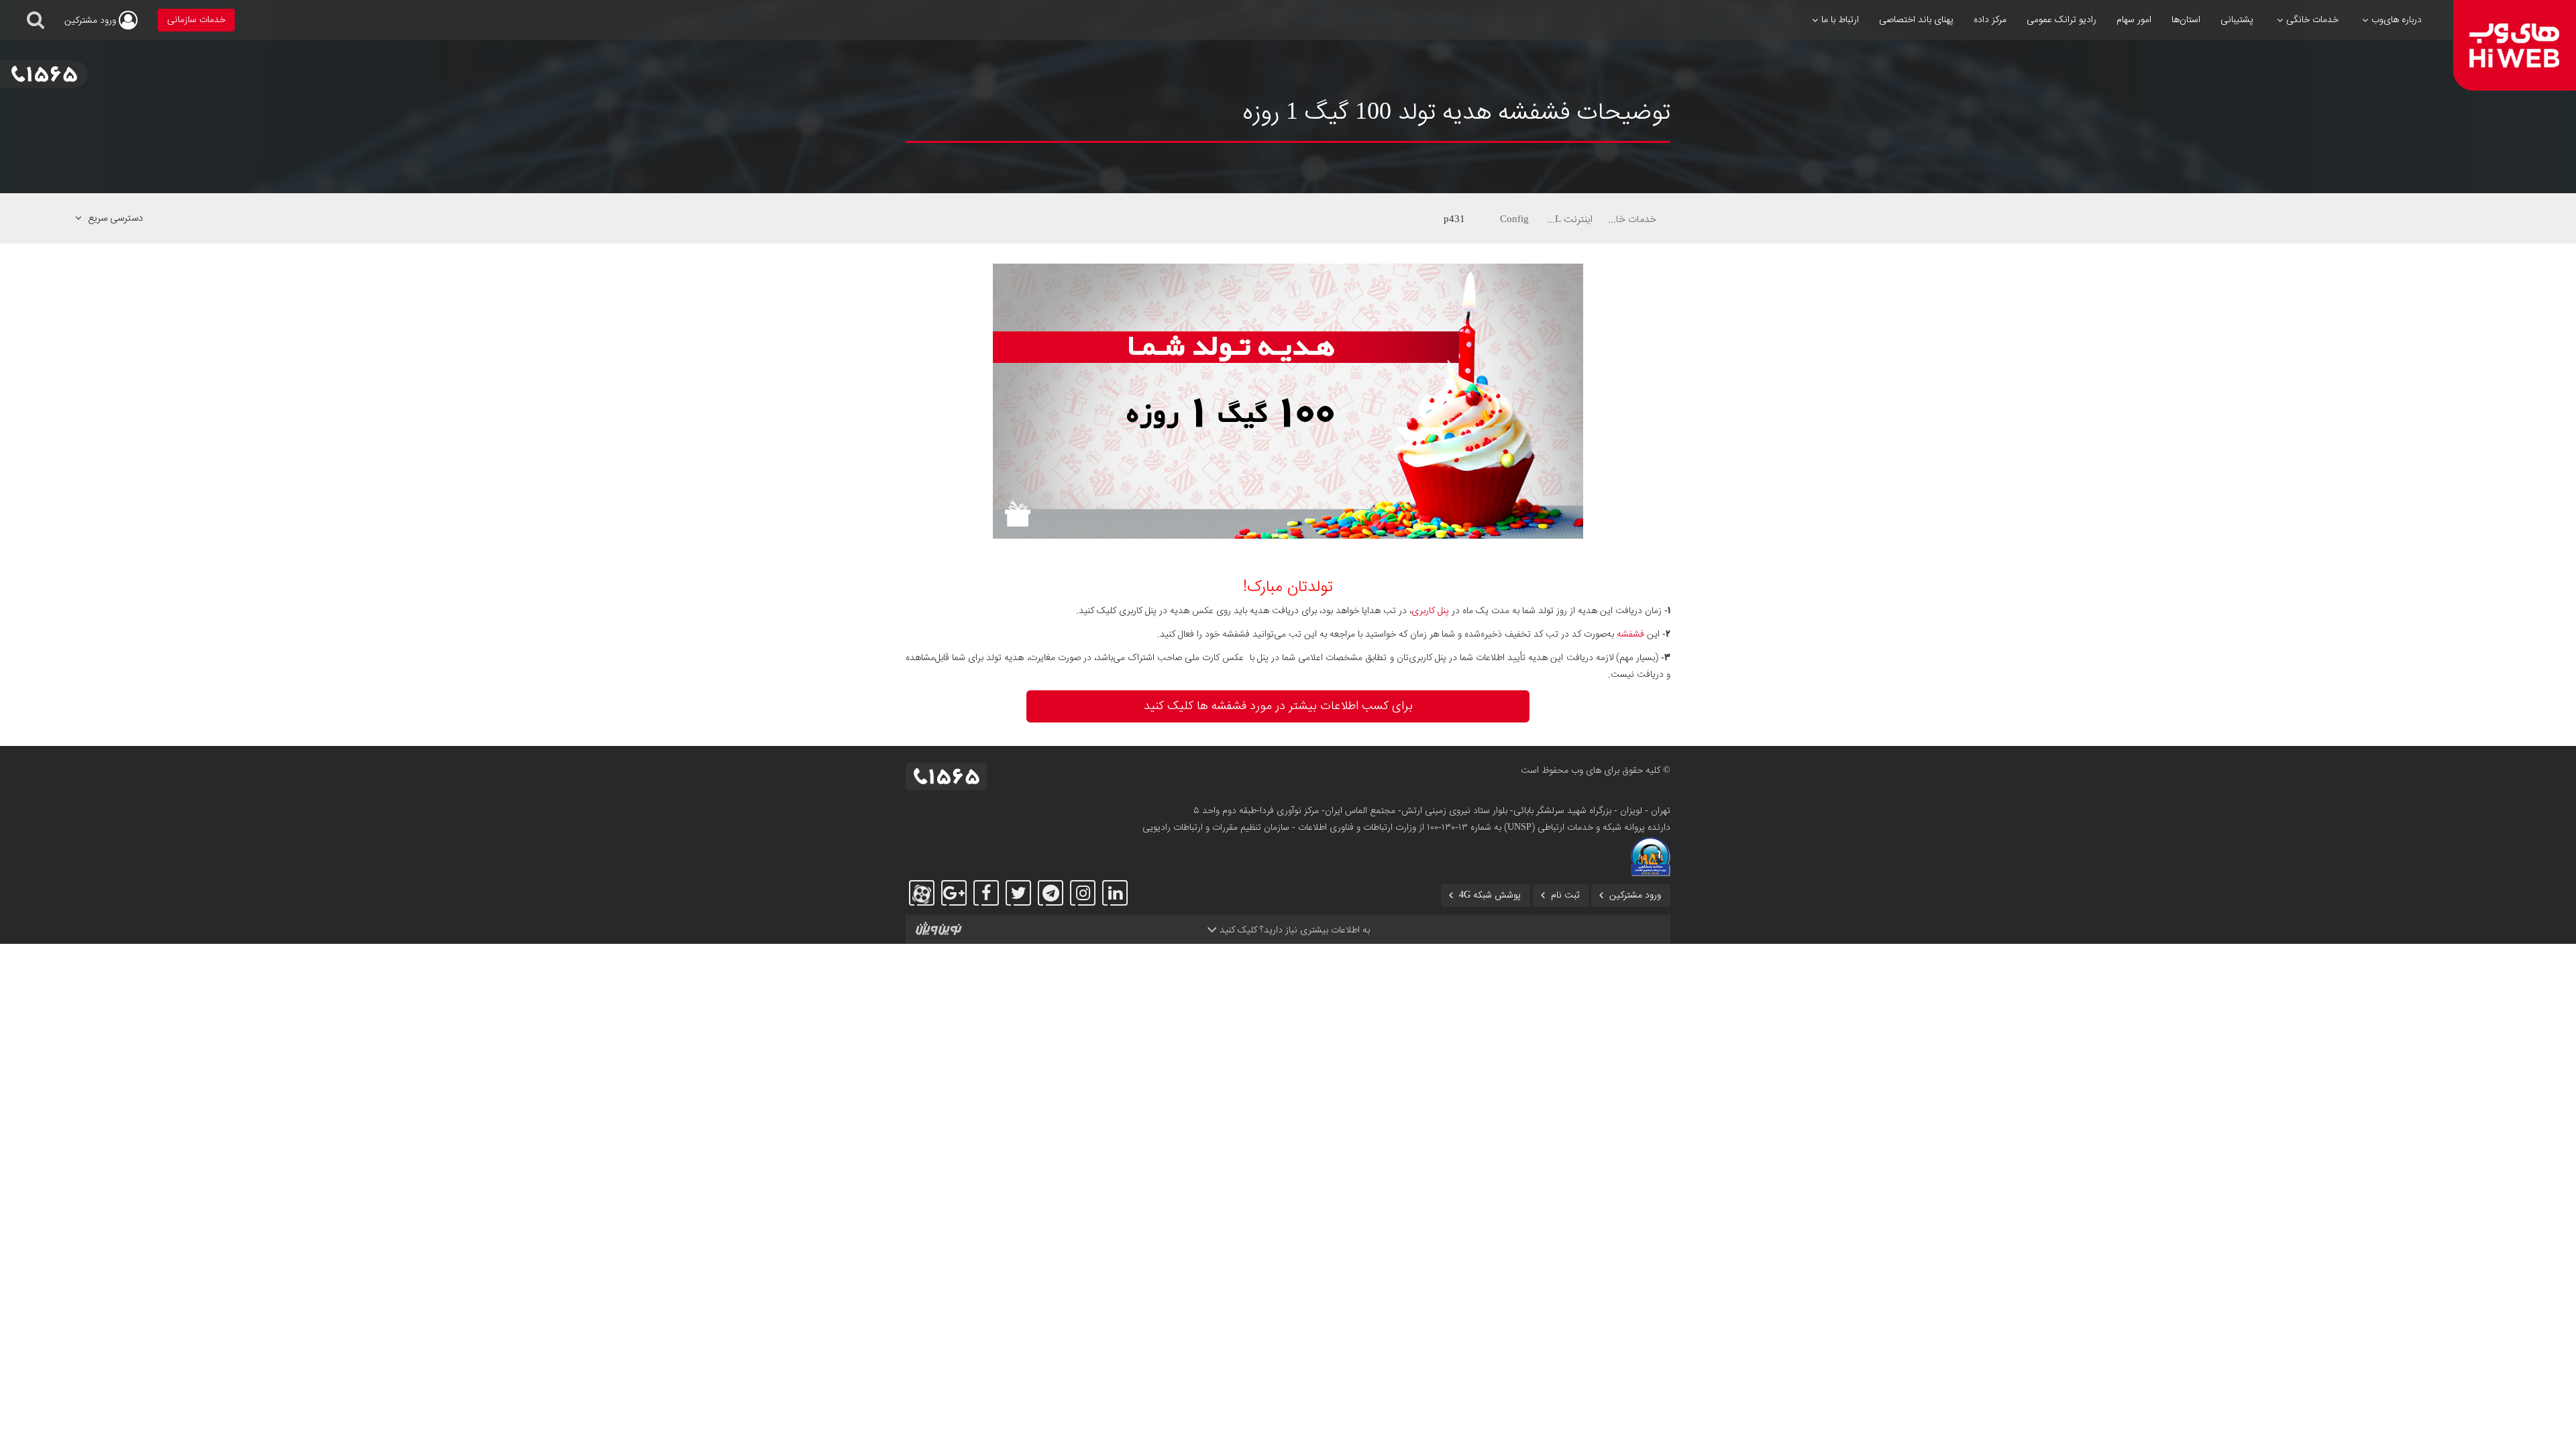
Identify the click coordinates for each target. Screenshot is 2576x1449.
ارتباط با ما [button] (1840, 20)
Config (1514, 219)
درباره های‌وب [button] (2397, 20)
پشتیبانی (2237, 20)
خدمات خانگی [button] (2312, 20)
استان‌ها (2186, 20)
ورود (92, 21)
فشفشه (1630, 635)
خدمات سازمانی (196, 20)
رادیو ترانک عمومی (2061, 20)
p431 (1454, 219)
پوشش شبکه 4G (1490, 896)
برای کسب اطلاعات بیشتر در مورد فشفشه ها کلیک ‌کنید (1278, 706)
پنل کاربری (1430, 611)
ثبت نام (1565, 896)
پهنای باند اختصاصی (1916, 20)
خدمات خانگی (1631, 219)
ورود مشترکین (1635, 896)
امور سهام (2134, 20)
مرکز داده (1990, 20)
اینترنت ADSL (1568, 219)
